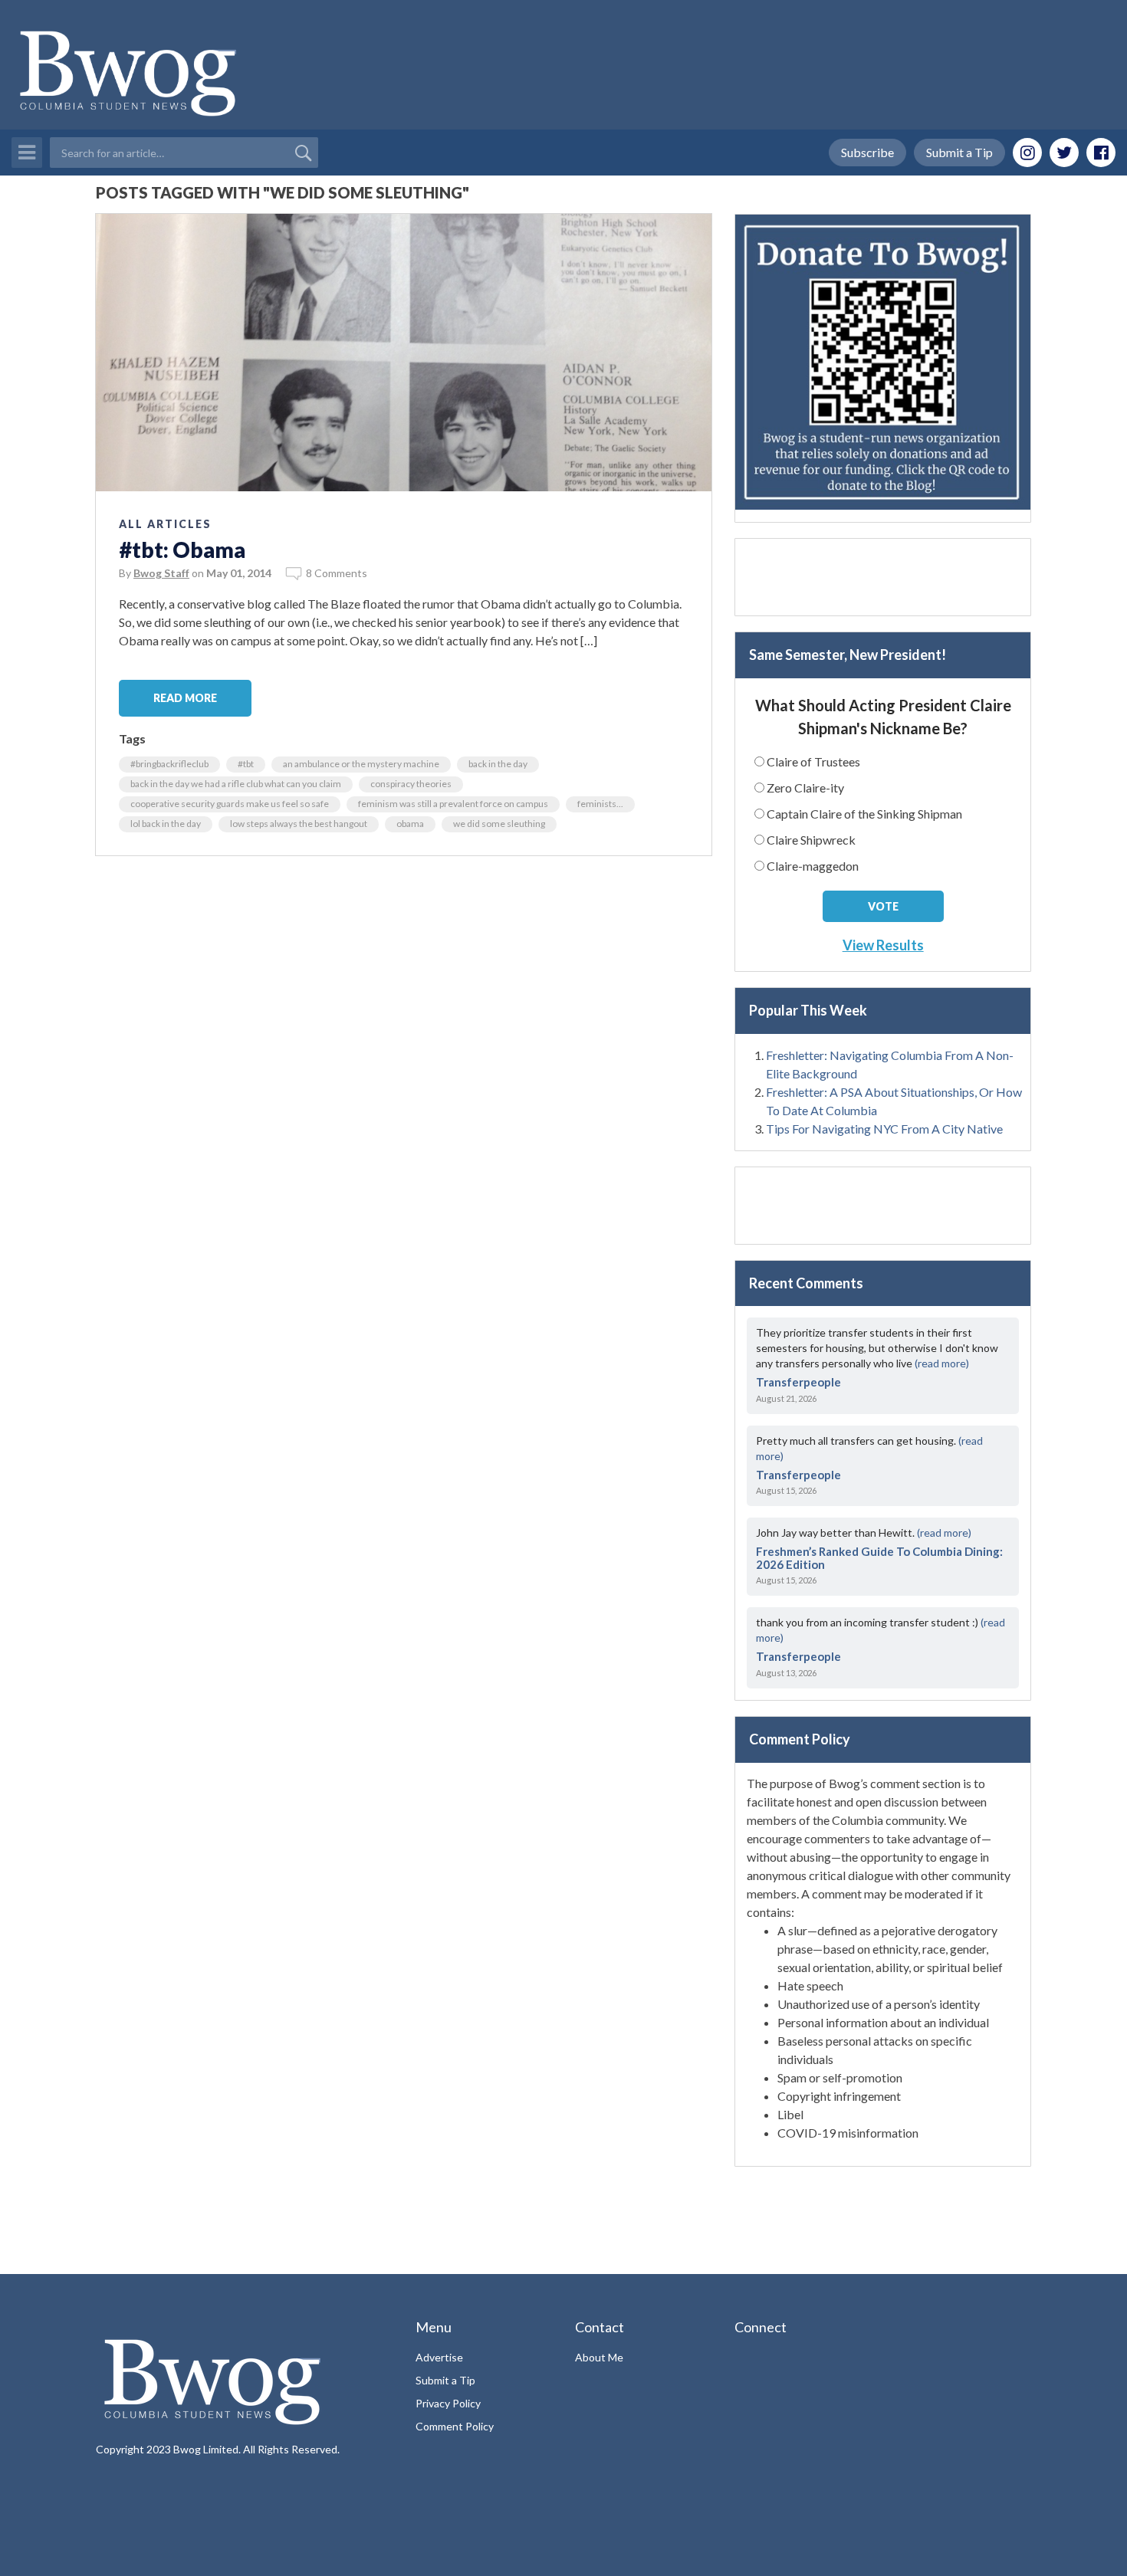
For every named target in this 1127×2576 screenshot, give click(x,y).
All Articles (165, 524)
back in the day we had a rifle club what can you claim (236, 784)
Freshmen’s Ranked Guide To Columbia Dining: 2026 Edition (879, 1558)
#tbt (246, 764)
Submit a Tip (959, 152)
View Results (883, 945)
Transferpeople (798, 1382)
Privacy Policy (448, 2403)
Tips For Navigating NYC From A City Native (884, 1129)
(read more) (942, 1363)
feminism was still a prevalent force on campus (453, 804)
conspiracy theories (411, 784)
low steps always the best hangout (299, 824)
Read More (185, 698)
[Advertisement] (883, 577)
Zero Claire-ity (805, 788)
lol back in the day (166, 824)
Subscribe (867, 152)
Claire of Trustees (813, 761)
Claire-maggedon (813, 866)
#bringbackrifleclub (169, 764)
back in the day (498, 764)
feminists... (600, 804)
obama (410, 824)
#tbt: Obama (182, 550)
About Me (599, 2357)
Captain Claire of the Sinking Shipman (864, 814)
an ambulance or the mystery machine (361, 764)
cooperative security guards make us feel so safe (230, 804)
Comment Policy (455, 2426)
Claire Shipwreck (811, 840)
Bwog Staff (161, 573)
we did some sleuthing (499, 824)
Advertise (439, 2357)
